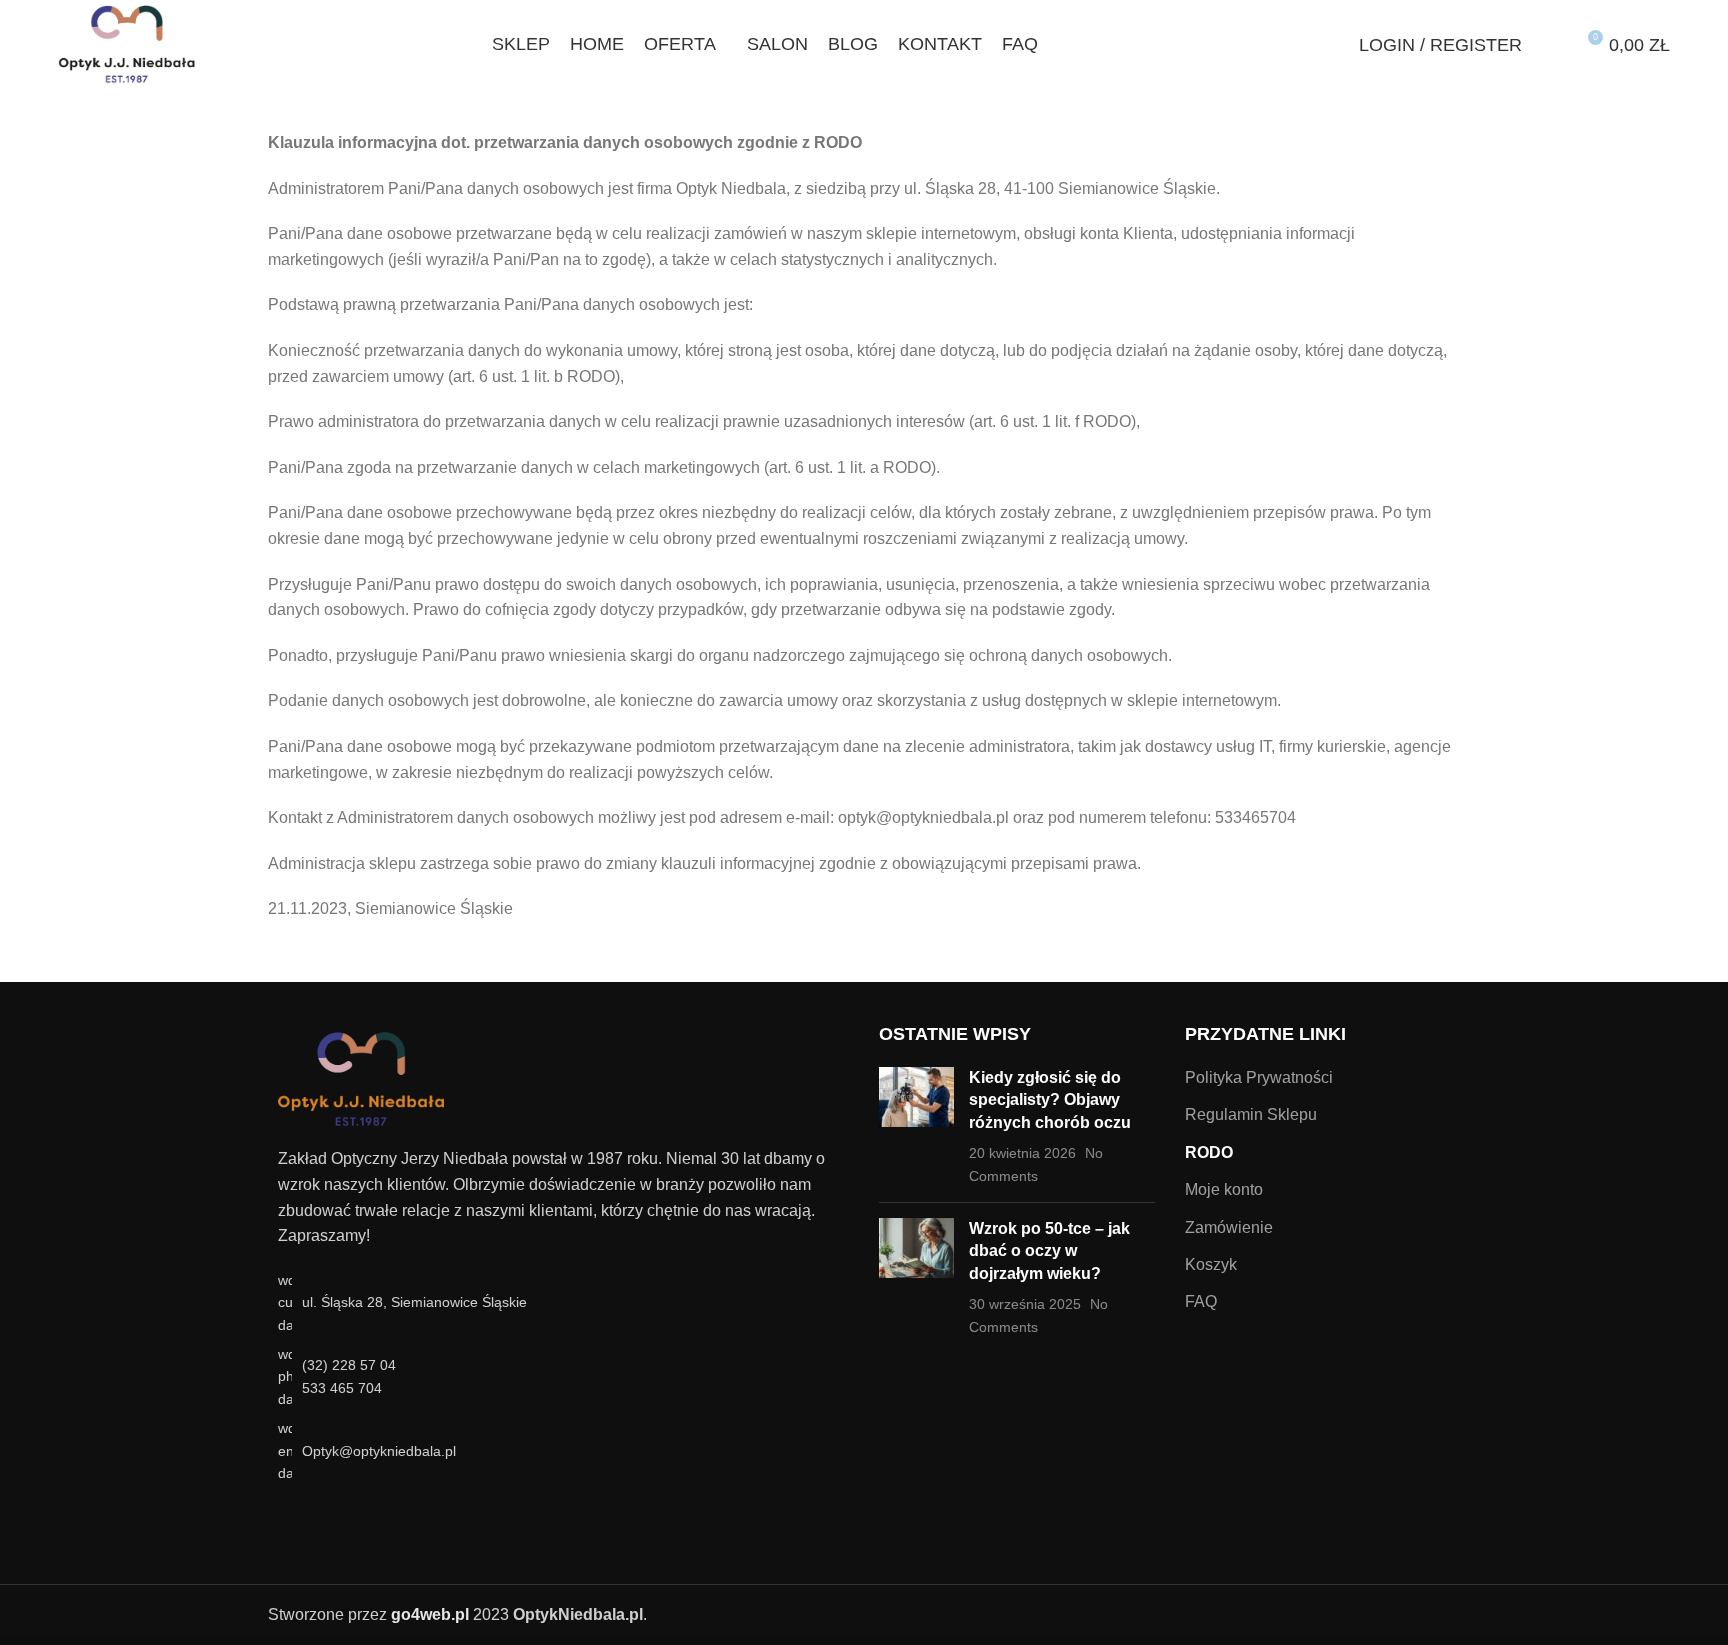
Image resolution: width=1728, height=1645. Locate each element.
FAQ (1201, 1301)
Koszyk (1211, 1264)
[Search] (1333, 45)
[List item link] (558, 1376)
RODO (1209, 1152)
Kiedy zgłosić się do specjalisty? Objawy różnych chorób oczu (1050, 1100)
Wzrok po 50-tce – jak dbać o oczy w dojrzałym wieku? (1049, 1251)
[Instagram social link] (317, 1519)
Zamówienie (1229, 1227)
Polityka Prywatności (1259, 1077)
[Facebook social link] (291, 1519)
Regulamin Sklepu (1251, 1114)
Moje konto (1224, 1189)
